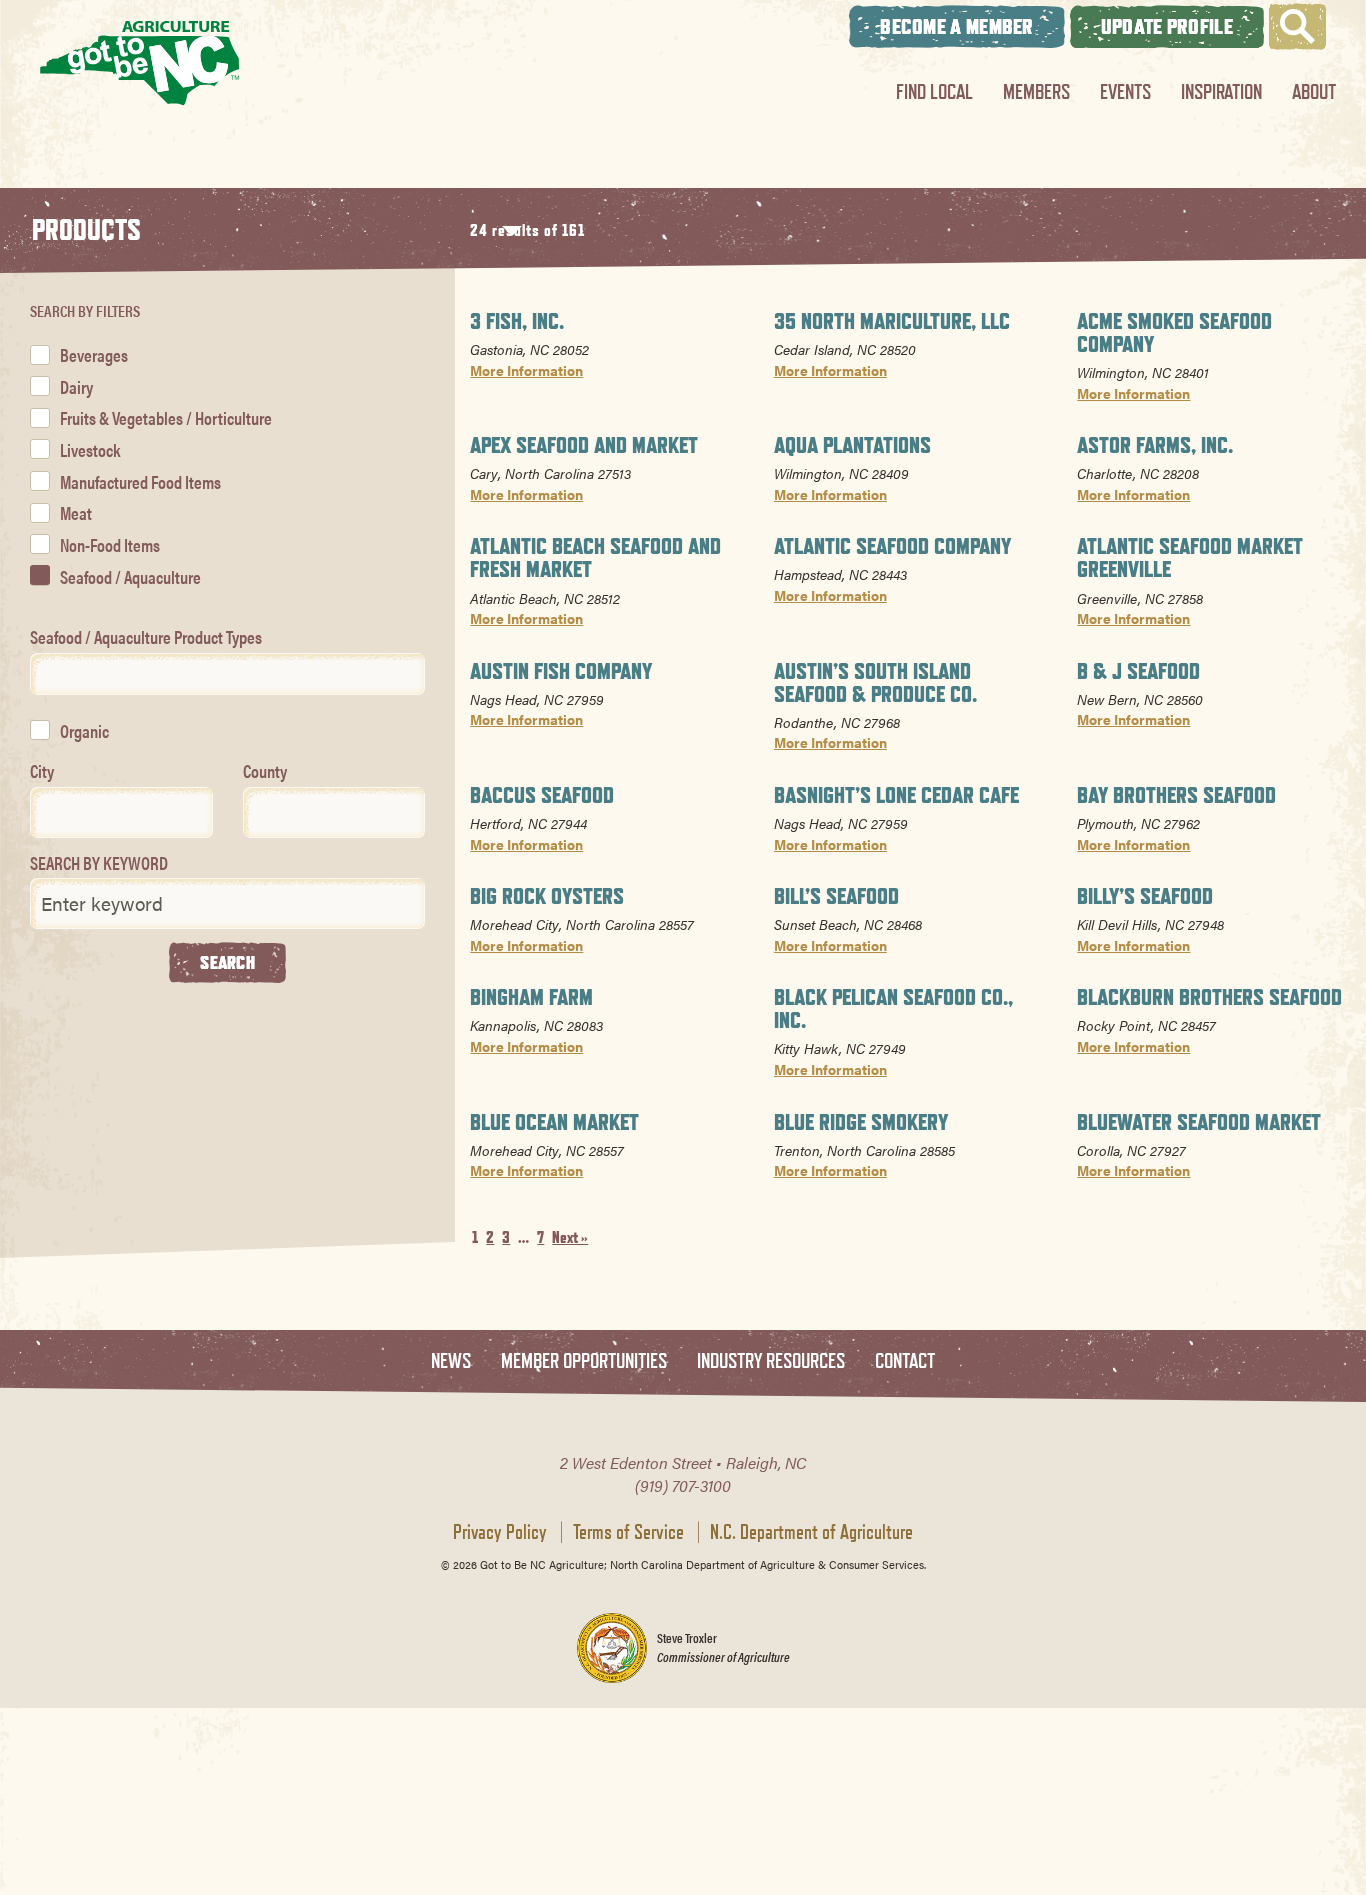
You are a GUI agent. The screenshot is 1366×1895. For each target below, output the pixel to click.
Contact (905, 1361)
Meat (76, 512)
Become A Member (957, 26)
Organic (84, 730)
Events (1125, 91)
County (265, 770)
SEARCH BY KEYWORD (99, 862)
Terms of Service (628, 1532)
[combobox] (227, 674)
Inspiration (1221, 91)
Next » (570, 1237)
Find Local (934, 91)
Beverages (94, 354)
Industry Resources (771, 1361)
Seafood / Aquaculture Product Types (146, 636)
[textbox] (43, 673)
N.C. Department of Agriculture (811, 1532)
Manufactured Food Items (140, 481)
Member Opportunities (584, 1361)
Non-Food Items (110, 544)
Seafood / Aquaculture (130, 576)
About (1314, 91)
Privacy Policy (500, 1532)
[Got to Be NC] (140, 62)
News (451, 1361)
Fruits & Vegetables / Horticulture (166, 417)
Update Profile (1167, 26)
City (42, 770)
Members (1036, 91)
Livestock (90, 449)
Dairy (76, 386)
